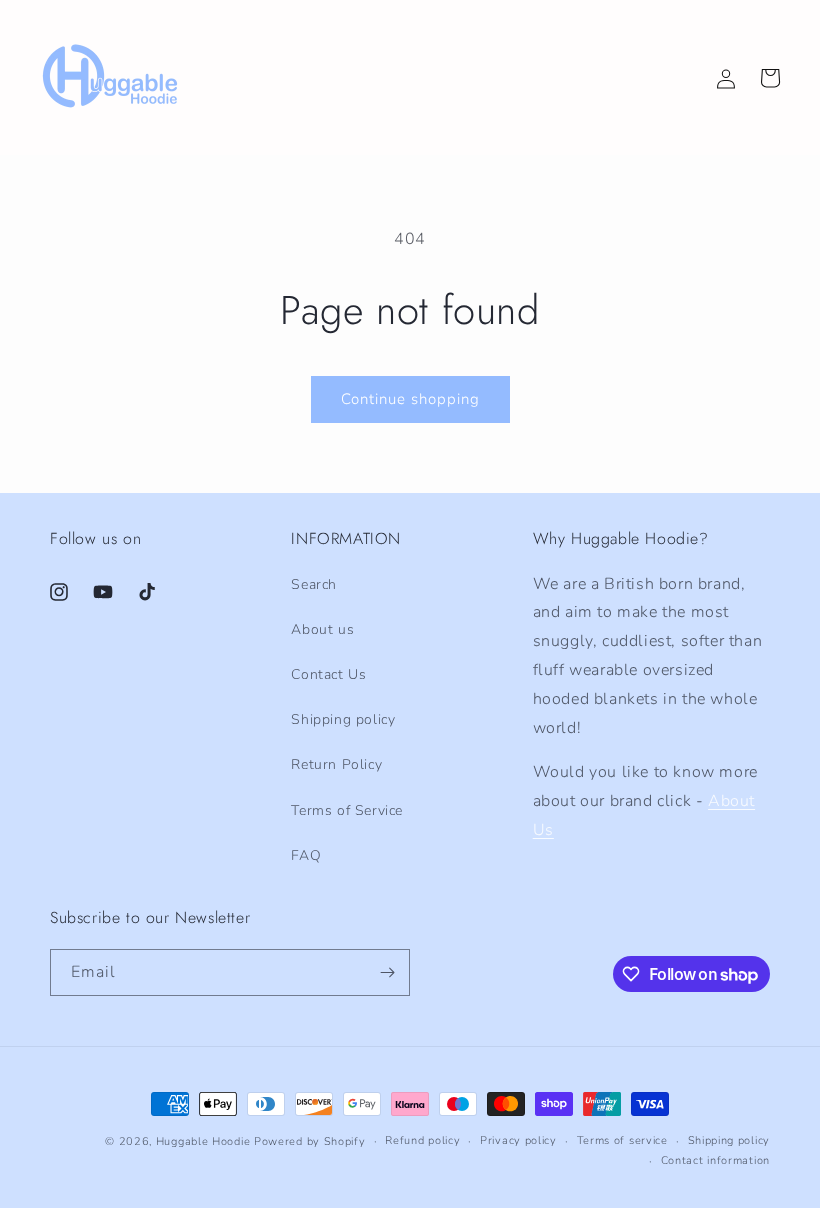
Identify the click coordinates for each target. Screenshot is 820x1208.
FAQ (306, 855)
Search (314, 584)
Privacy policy (518, 1140)
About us (322, 629)
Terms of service (622, 1140)
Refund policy (422, 1140)
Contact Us (328, 674)
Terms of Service (347, 810)
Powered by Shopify (310, 1141)
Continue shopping (410, 399)
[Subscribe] (387, 972)
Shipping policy (343, 719)
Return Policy (336, 764)
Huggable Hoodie (203, 1141)
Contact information (715, 1160)
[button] (770, 78)
